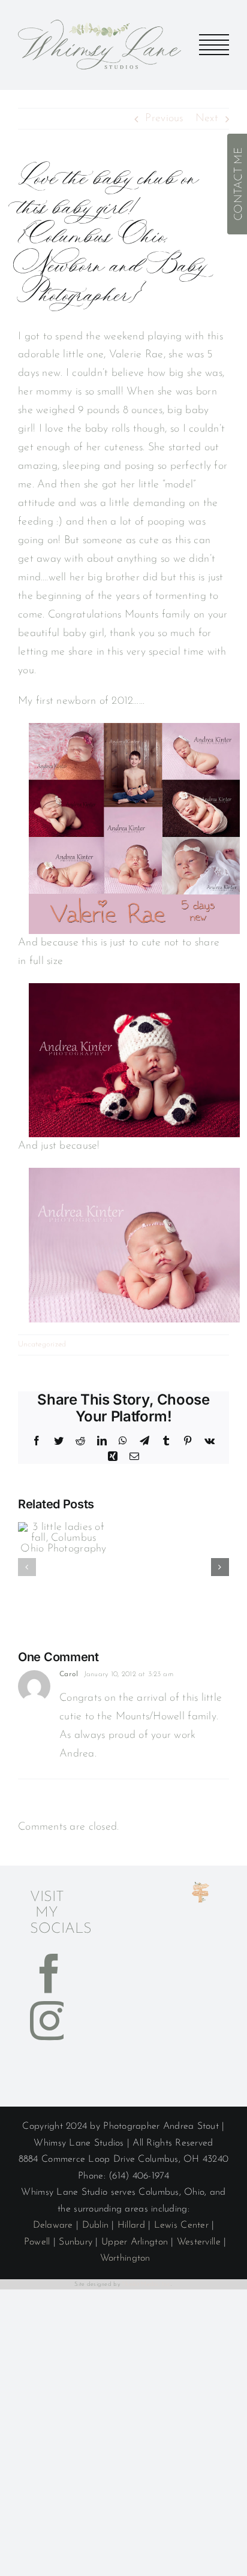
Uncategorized (42, 1344)
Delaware (53, 2225)
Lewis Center (181, 2225)
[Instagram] (49, 2021)
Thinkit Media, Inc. (146, 2284)
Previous (164, 119)
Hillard (131, 2225)
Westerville (199, 2242)
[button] (27, 1567)
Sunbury (76, 2242)
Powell (37, 2242)
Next (207, 119)
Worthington (125, 2258)
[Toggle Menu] (214, 45)
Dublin (96, 2225)
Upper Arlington (135, 2242)
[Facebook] (49, 1973)
